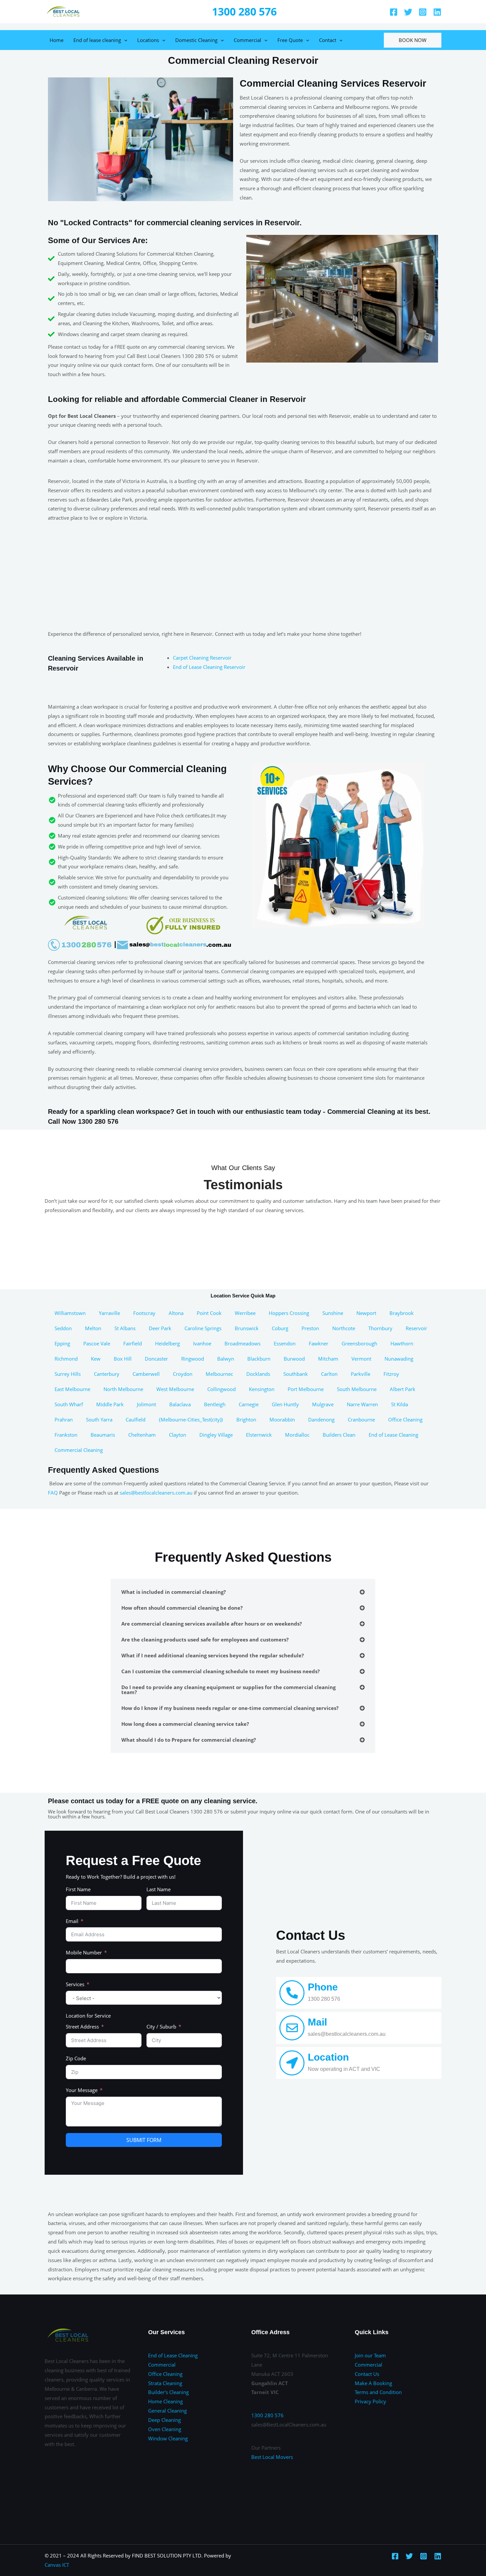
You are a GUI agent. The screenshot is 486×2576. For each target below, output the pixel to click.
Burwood (294, 1359)
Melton (93, 1328)
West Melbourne (175, 1389)
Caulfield (136, 1419)
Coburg (280, 1328)
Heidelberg (167, 1343)
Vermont (361, 1359)
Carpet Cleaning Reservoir (202, 658)
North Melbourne (123, 1389)
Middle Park (110, 1404)
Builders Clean (339, 1435)
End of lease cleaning (97, 40)
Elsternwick (259, 1435)
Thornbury (380, 1328)
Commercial (247, 40)
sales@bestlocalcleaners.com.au (156, 1493)
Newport (366, 1313)
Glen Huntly (285, 1404)
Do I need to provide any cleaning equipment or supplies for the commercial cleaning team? (228, 1690)
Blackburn (259, 1359)
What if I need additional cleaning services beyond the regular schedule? (213, 1655)
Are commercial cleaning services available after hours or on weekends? (212, 1624)
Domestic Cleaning (196, 40)
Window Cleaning (168, 2438)
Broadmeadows (243, 1343)
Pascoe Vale (97, 1343)
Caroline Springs (203, 1328)
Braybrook (402, 1313)
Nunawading (399, 1359)
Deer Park (160, 1328)
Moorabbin (282, 1419)
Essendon (285, 1343)
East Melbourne (72, 1389)
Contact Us (367, 2374)
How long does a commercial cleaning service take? (185, 1724)
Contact (328, 40)
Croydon (183, 1374)
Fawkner (319, 1343)
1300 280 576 (244, 11)
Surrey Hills (68, 1374)
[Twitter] (408, 12)
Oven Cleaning (165, 2429)
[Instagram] (423, 12)
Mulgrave (323, 1404)
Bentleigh (215, 1404)
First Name (78, 1889)
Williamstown (70, 1313)
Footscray (144, 1313)
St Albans (125, 1328)
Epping (62, 1343)
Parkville (361, 1374)
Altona (176, 1313)
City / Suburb (161, 2027)
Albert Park (403, 1389)
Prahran (64, 1419)
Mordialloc (297, 1435)
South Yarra (99, 1419)
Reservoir (416, 1328)
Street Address (82, 2027)
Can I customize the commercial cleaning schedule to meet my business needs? (221, 1671)
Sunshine (333, 1313)
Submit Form (144, 2140)
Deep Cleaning (164, 2420)
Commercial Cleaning (79, 1450)
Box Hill (123, 1359)
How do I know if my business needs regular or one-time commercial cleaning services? (230, 1708)
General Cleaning (167, 2411)
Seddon (63, 1328)
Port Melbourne (306, 1389)
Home (57, 40)
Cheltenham (142, 1435)
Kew (96, 1359)
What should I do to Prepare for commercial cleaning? (189, 1740)
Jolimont (146, 1404)
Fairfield (133, 1343)
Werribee (245, 1313)
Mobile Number (84, 1952)
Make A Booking (373, 2383)
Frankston (66, 1435)
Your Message (82, 2090)
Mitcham (328, 1359)
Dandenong (321, 1419)
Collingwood (222, 1389)
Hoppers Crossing (289, 1313)
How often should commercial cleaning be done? (182, 1608)
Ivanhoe (202, 1343)
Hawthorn (402, 1343)
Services (75, 1984)
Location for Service (88, 2016)
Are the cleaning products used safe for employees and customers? (205, 1639)
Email (72, 1921)
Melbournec (219, 1374)
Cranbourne (361, 1419)
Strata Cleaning (165, 2383)
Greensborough (359, 1343)
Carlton (329, 1374)
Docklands (258, 1374)
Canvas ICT (57, 2565)
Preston (310, 1328)
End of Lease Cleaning (393, 1435)
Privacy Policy (370, 2401)
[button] (243, 1592)
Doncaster (156, 1359)
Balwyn (226, 1359)
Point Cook (209, 1313)
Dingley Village (216, 1435)
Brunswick (247, 1328)
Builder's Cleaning (168, 2392)
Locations (148, 40)
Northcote (344, 1328)
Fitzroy (391, 1374)
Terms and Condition (378, 2392)
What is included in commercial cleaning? (174, 1592)
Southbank (296, 1374)
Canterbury (107, 1374)
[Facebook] (394, 12)
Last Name (159, 1889)
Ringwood (193, 1359)
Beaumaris (103, 1435)
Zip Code (76, 2058)
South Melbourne (357, 1389)
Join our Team (370, 2355)
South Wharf (69, 1404)
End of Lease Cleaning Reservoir (209, 667)
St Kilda (400, 1404)
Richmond (66, 1359)
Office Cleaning (405, 1419)
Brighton (246, 1419)
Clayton (178, 1435)
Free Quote (290, 40)
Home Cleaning (165, 2401)
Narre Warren (362, 1404)
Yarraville (109, 1313)
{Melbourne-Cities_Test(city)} (191, 1419)
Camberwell (146, 1374)
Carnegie (249, 1404)
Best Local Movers (272, 2457)
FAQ (53, 1493)
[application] (124, 40)
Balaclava (180, 1404)
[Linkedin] (437, 12)
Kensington (262, 1389)
